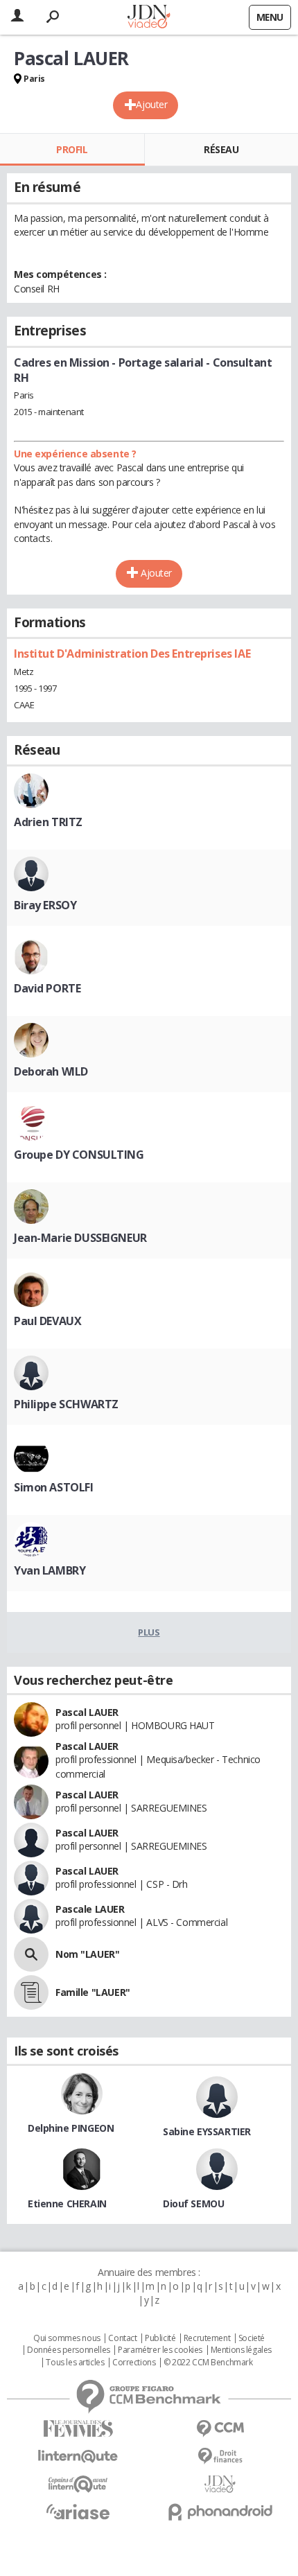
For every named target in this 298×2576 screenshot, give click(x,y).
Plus (149, 1632)
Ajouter (151, 104)
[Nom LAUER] (31, 1954)
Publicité (160, 2338)
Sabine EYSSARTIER (207, 2131)
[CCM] (220, 2429)
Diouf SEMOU (193, 2203)
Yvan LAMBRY (50, 1570)
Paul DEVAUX (47, 1321)
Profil (72, 149)
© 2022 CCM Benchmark (208, 2363)
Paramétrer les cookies (160, 2350)
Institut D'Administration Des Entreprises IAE (132, 654)
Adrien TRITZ (48, 822)
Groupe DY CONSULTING (79, 1155)
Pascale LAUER (90, 1909)
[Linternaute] (78, 2456)
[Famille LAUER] (31, 1992)
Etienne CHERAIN (67, 2203)
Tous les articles (75, 2363)
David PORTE (47, 988)
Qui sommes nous (67, 2338)
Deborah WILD (51, 1071)
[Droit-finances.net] (220, 2456)
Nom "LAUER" (87, 1954)
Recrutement (207, 2338)
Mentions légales (241, 2350)
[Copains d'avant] (78, 2484)
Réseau (221, 149)
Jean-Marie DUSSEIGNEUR (80, 1238)
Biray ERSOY (45, 905)
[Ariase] (78, 2512)
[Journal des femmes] (78, 2429)
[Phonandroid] (220, 2512)
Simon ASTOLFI (54, 1487)
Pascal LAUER (87, 1712)
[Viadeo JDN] (220, 2484)
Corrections (134, 2363)
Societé (252, 2338)
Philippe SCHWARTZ (66, 1404)
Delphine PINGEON (71, 2128)
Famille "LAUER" (93, 1992)
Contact (122, 2338)
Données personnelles (69, 2350)
